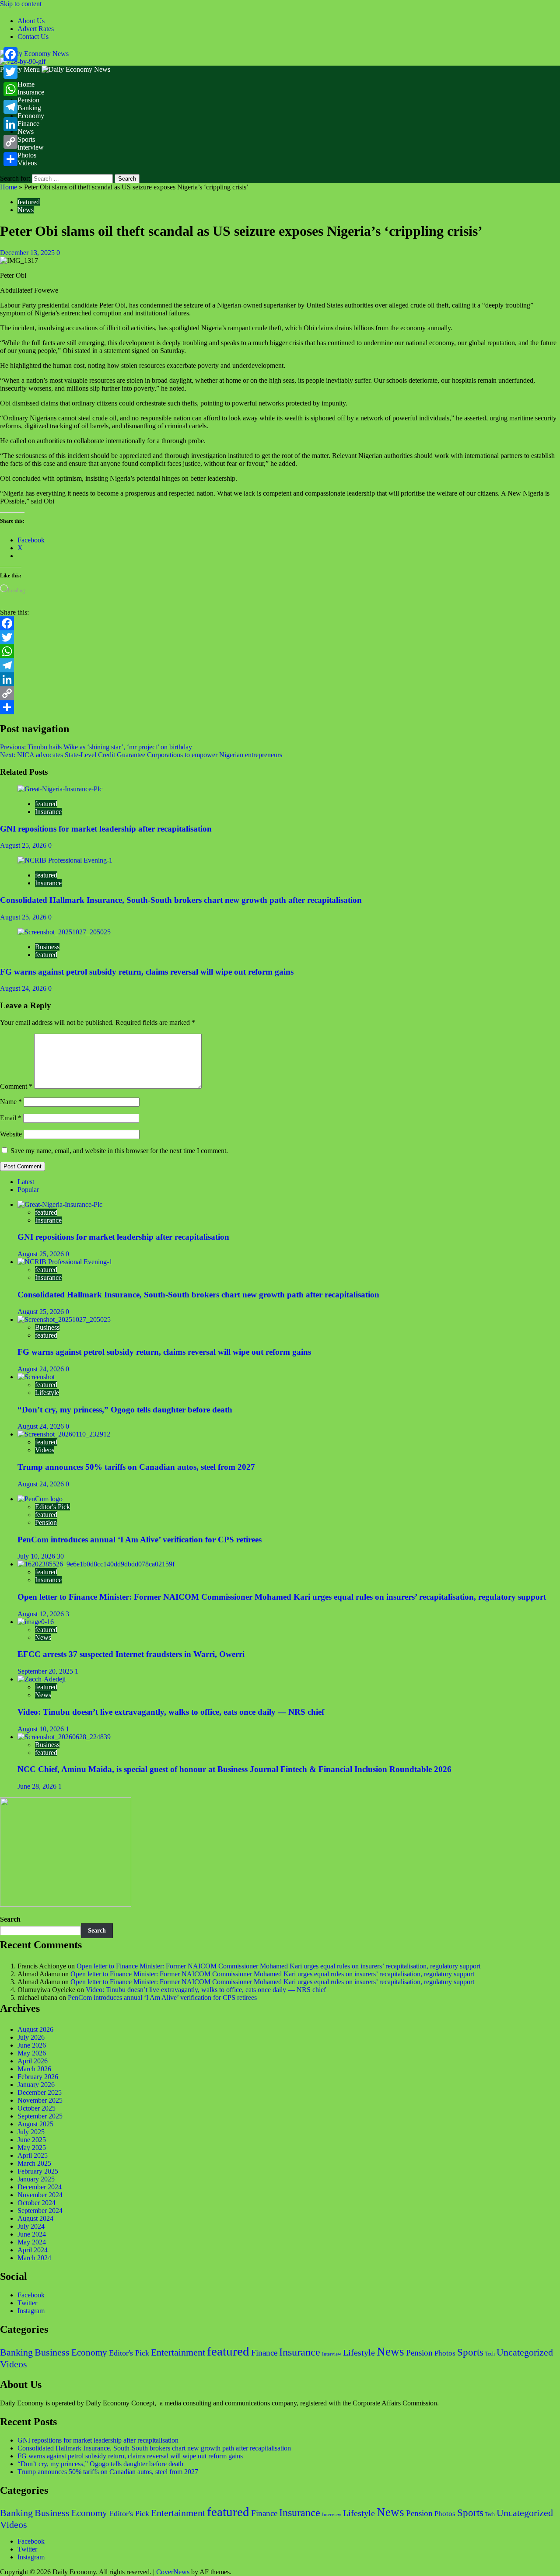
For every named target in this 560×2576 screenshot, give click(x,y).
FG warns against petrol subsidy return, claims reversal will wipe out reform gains (147, 972)
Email (11, 1118)
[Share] (280, 707)
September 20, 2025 (46, 1671)
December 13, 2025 (28, 253)
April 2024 (33, 2250)
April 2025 (33, 2155)
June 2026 (32, 2045)
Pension (28, 100)
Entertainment (178, 2352)
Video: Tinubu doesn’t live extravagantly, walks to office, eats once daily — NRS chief (171, 1712)
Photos (27, 155)
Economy (31, 116)
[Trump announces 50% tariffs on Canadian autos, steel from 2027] (64, 1434)
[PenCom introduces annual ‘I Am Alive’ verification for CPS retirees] (40, 1499)
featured (29, 202)
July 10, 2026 (37, 1556)
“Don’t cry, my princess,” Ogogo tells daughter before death (125, 1410)
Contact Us (33, 37)
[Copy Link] (280, 693)
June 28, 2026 (38, 1786)
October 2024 (37, 2203)
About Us (31, 21)
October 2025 (37, 2108)
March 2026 (34, 2069)
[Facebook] (280, 623)
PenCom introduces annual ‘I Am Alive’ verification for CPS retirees (140, 1540)
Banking (29, 108)
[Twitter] (280, 637)
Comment (16, 1086)
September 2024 (40, 2211)
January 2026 (36, 2085)
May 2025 (32, 2148)
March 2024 (34, 2258)
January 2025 (36, 2179)
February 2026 (38, 2077)
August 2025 (35, 2124)
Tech (490, 2354)
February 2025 (38, 2171)
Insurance (31, 92)
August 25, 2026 (24, 845)
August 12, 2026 (42, 1614)
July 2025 (31, 2132)
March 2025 (34, 2163)
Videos (27, 163)
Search (10, 1919)
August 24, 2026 (24, 988)
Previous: (96, 747)
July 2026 (31, 2037)
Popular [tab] (28, 1190)
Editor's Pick (52, 1507)
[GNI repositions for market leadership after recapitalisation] (60, 789)
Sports (26, 139)
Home (26, 84)
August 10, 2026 (42, 1729)
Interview (31, 147)
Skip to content (21, 4)
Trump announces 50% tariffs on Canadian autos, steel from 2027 (136, 1467)
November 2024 (40, 2195)
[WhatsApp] (280, 651)
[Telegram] (280, 665)
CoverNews (173, 2572)
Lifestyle (47, 1393)
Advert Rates (36, 29)
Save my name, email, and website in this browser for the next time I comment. (119, 1151)
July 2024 (31, 2226)
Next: (141, 755)
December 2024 (40, 2187)
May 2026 (32, 2053)
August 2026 (35, 2029)
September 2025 (40, 2116)
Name (11, 1102)
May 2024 (32, 2242)
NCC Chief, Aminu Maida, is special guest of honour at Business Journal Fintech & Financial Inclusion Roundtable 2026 (234, 1769)
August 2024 (35, 2218)
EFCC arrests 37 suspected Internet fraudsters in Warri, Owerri (131, 1654)
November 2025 (40, 2100)
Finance (28, 124)
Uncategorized (525, 2352)
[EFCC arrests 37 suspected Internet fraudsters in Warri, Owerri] (36, 1622)
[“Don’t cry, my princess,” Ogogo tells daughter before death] (36, 1377)
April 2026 (33, 2061)
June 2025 (32, 2140)
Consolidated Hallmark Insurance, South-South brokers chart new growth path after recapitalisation (181, 900)
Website (11, 1134)
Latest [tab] (26, 1182)
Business (47, 947)
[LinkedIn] (280, 679)
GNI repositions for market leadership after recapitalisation (106, 829)
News (26, 131)
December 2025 (40, 2092)
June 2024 (32, 2234)
